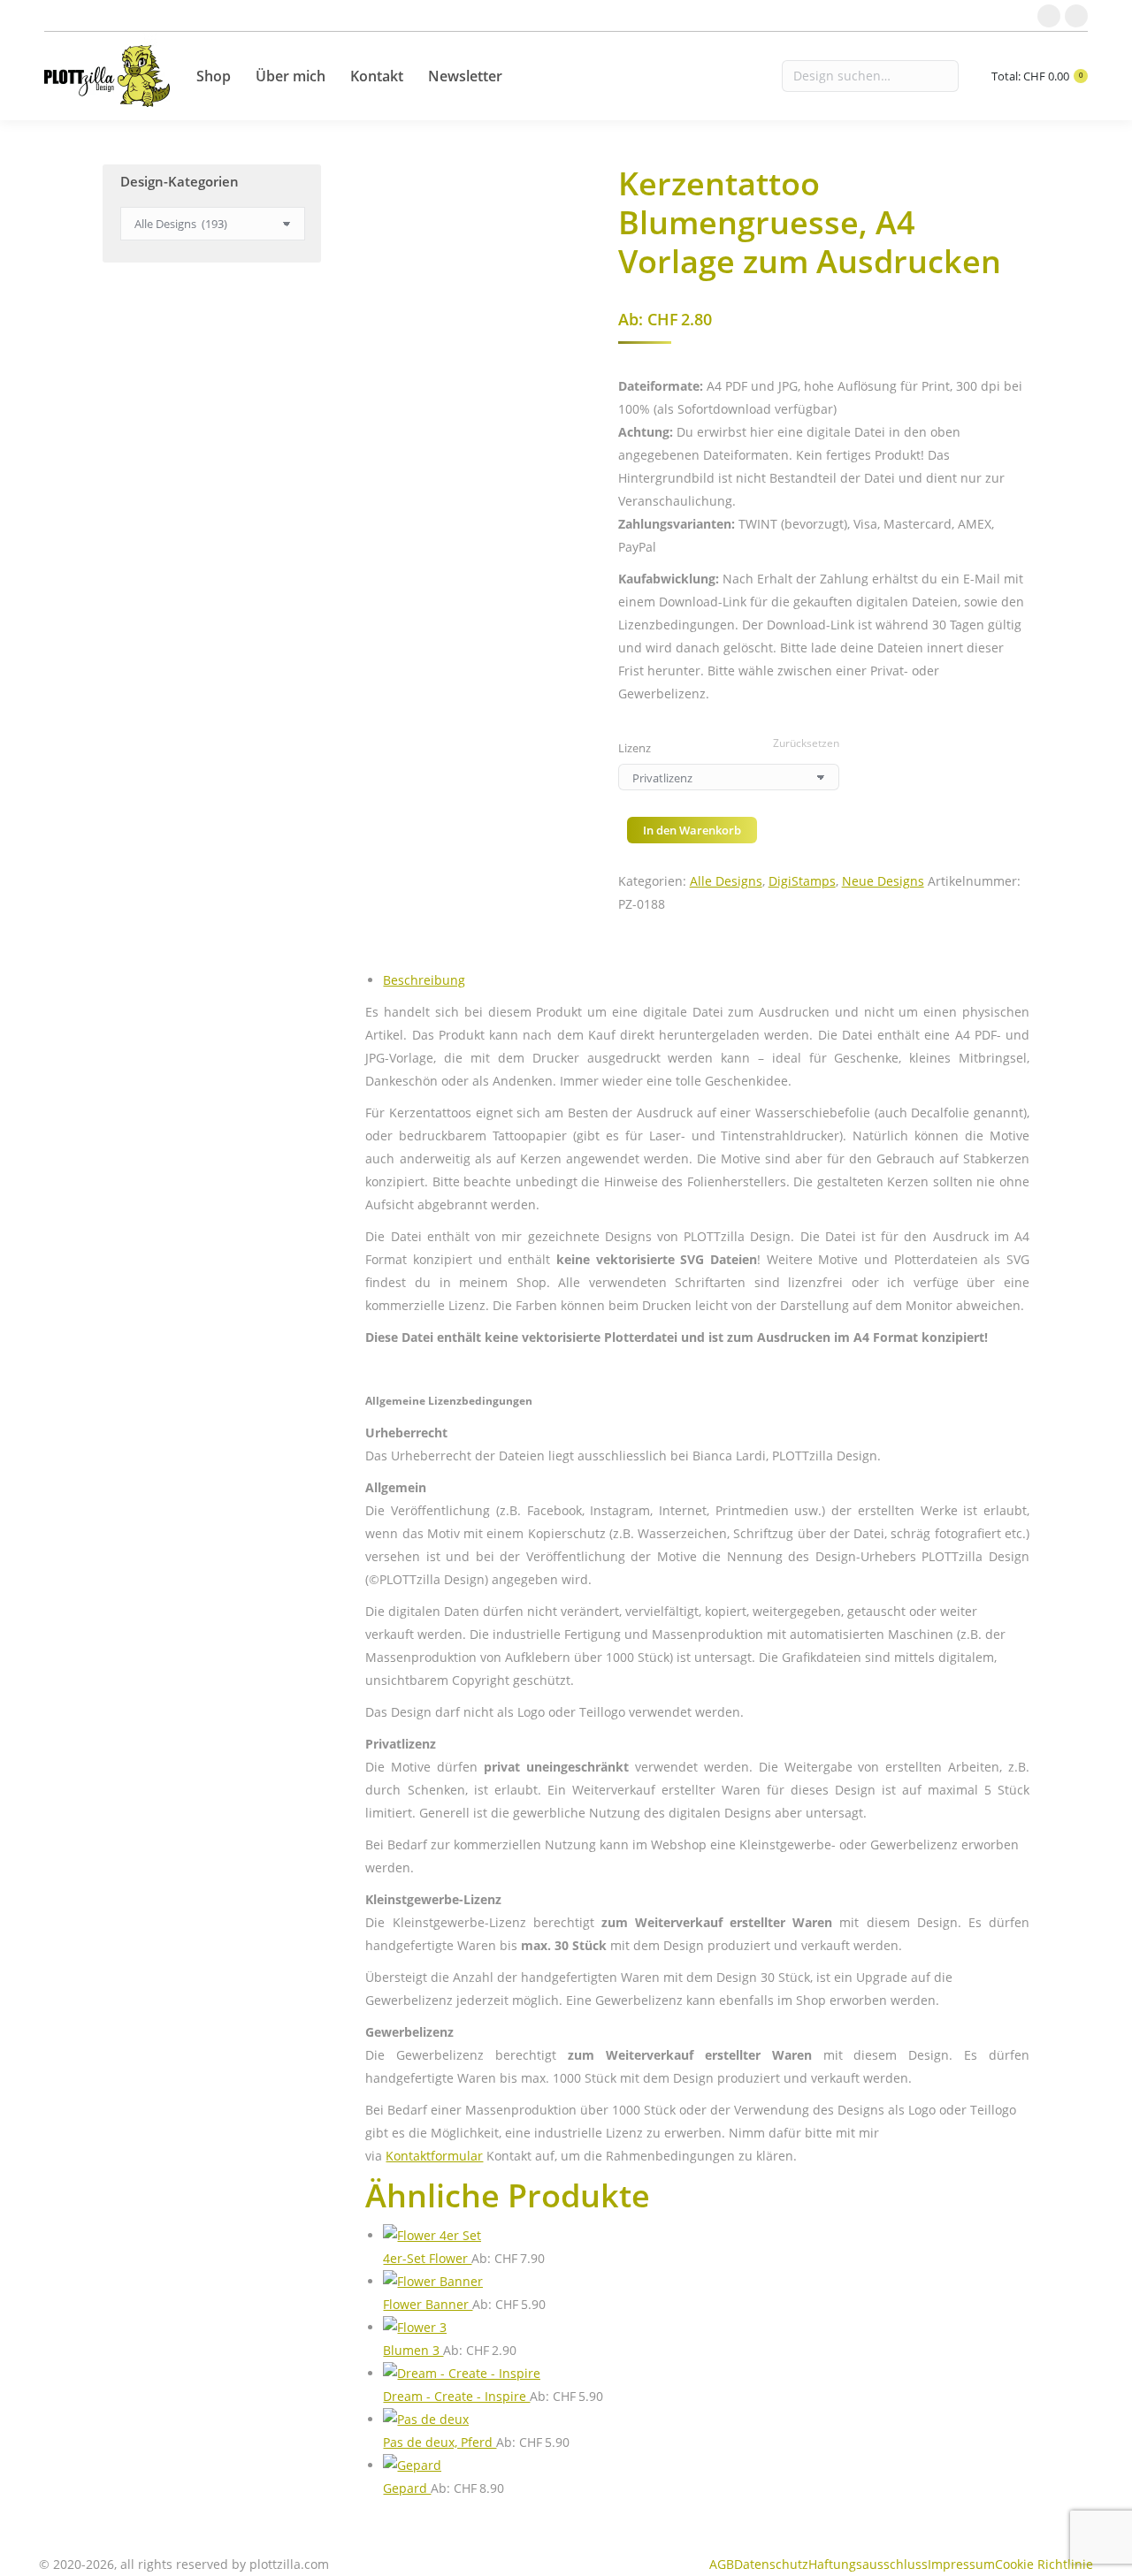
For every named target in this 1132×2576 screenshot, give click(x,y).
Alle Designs (726, 881)
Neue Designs (883, 881)
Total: (1037, 76)
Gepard (407, 2488)
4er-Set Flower (427, 2258)
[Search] (870, 76)
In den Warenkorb (692, 830)
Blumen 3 (413, 2350)
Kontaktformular (434, 2156)
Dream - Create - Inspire (456, 2396)
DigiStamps (802, 881)
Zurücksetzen (806, 743)
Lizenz (635, 748)
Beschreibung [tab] (424, 980)
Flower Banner (428, 2304)
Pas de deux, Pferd (440, 2442)
